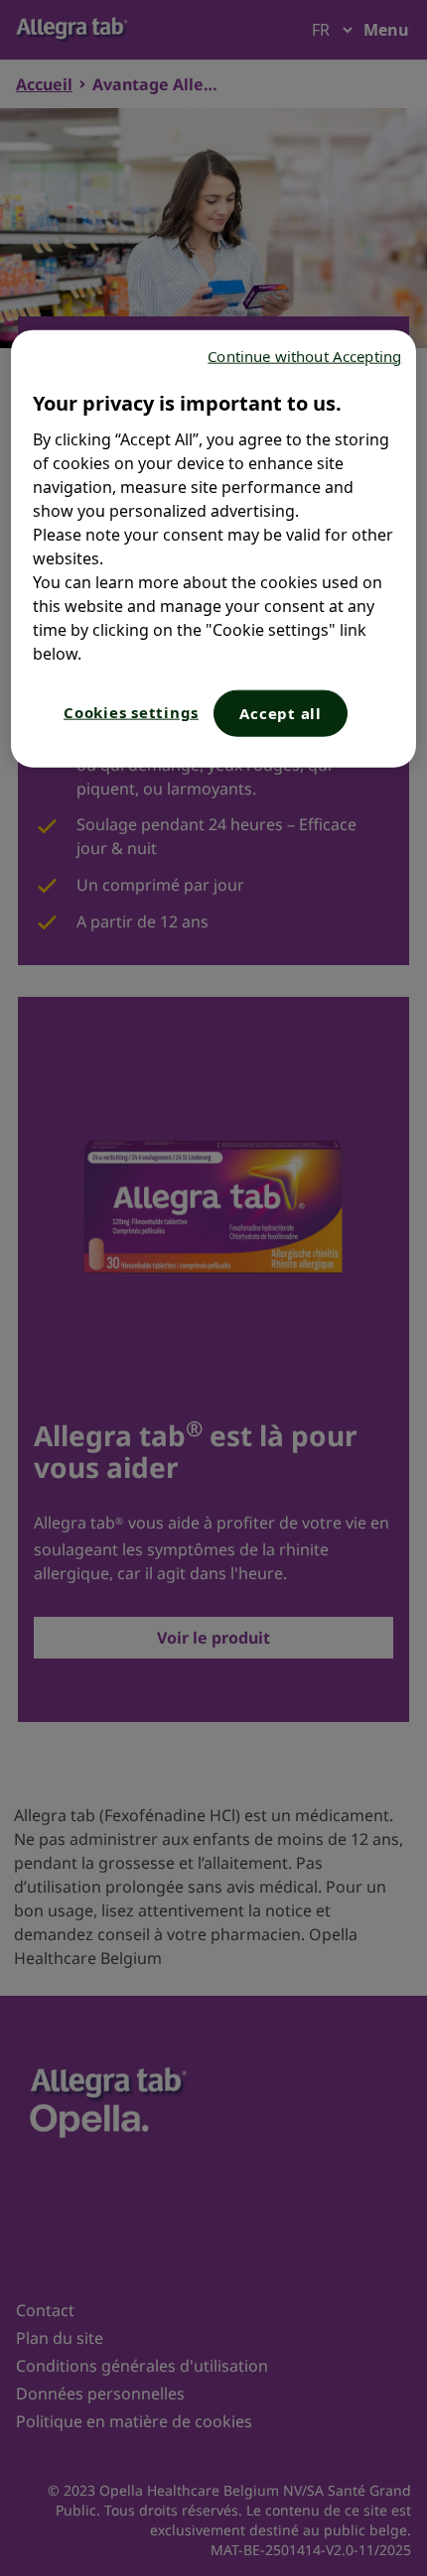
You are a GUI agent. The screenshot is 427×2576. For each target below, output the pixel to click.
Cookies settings (131, 711)
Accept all (281, 712)
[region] (214, 548)
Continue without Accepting (304, 355)
